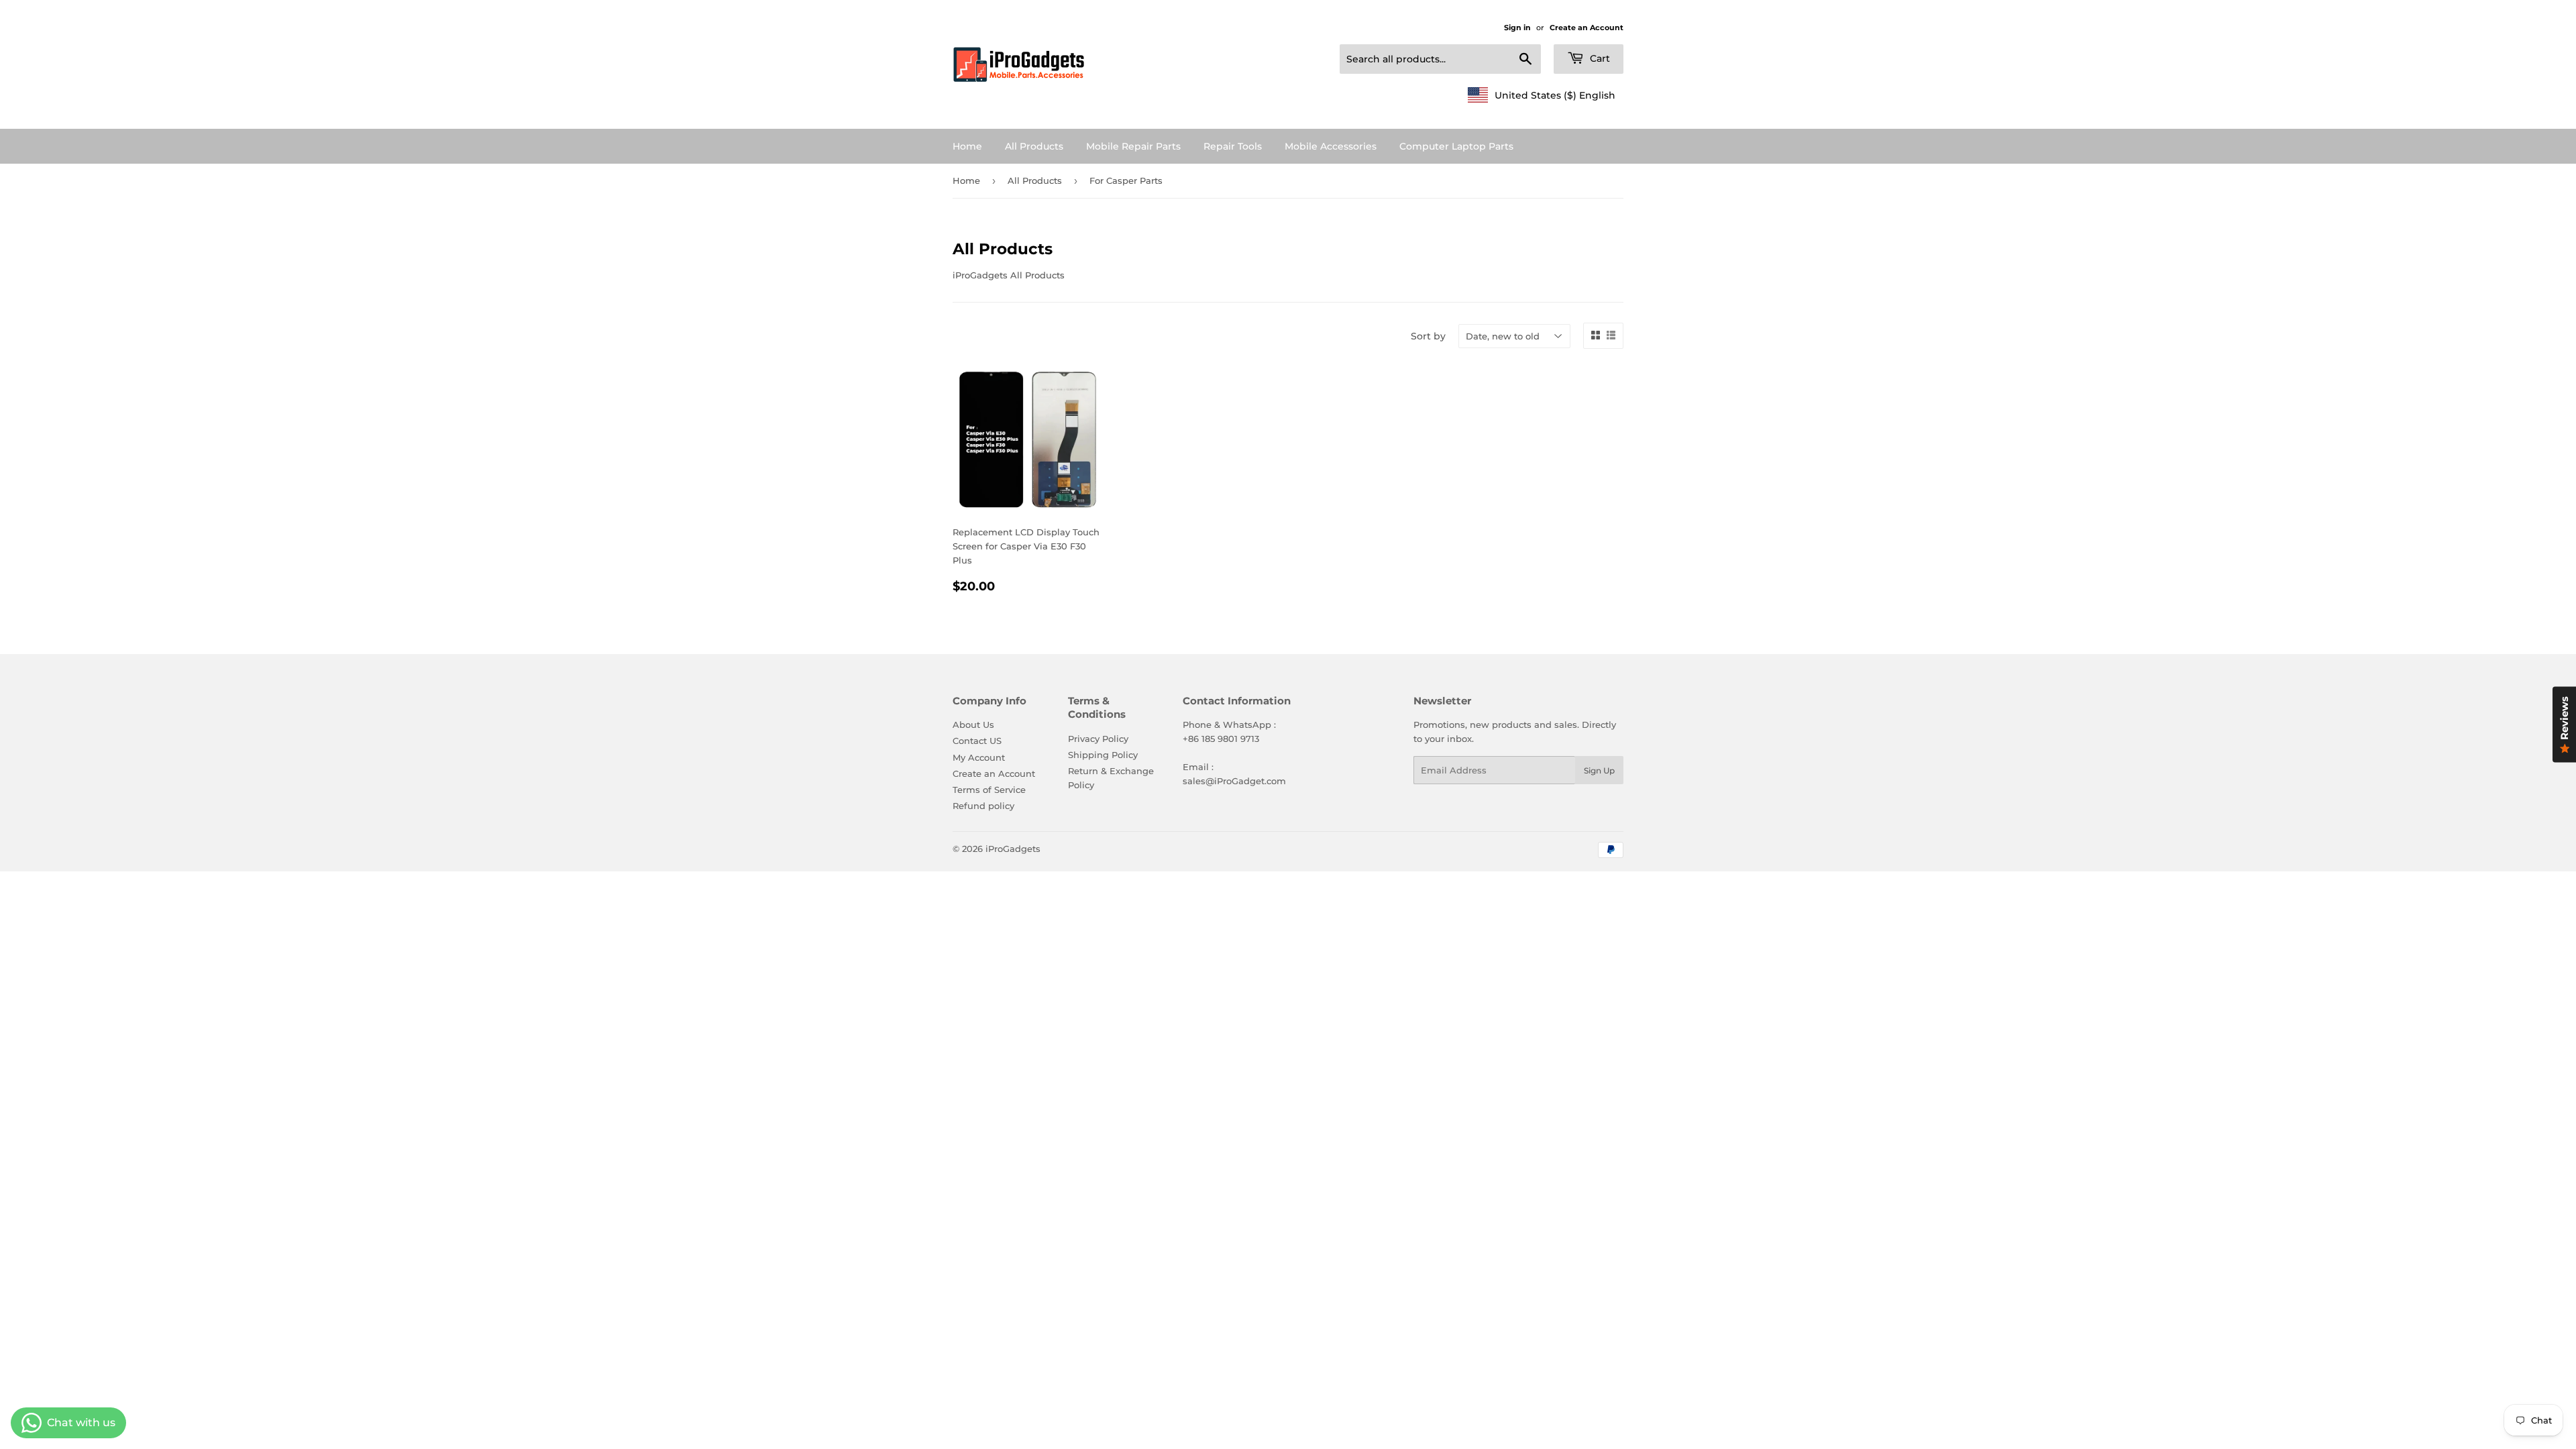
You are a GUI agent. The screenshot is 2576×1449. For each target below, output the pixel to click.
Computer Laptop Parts (1456, 146)
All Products (1034, 146)
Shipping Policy (1103, 755)
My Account (979, 757)
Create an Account (1587, 28)
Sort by (1428, 336)
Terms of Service (989, 790)
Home (967, 146)
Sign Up (1599, 770)
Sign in (1517, 28)
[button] (1542, 95)
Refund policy (983, 806)
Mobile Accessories (1331, 146)
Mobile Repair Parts (1133, 146)
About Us (973, 724)
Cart (1599, 58)
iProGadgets (1013, 849)
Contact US (977, 741)
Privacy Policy (1098, 739)
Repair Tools (1233, 146)
